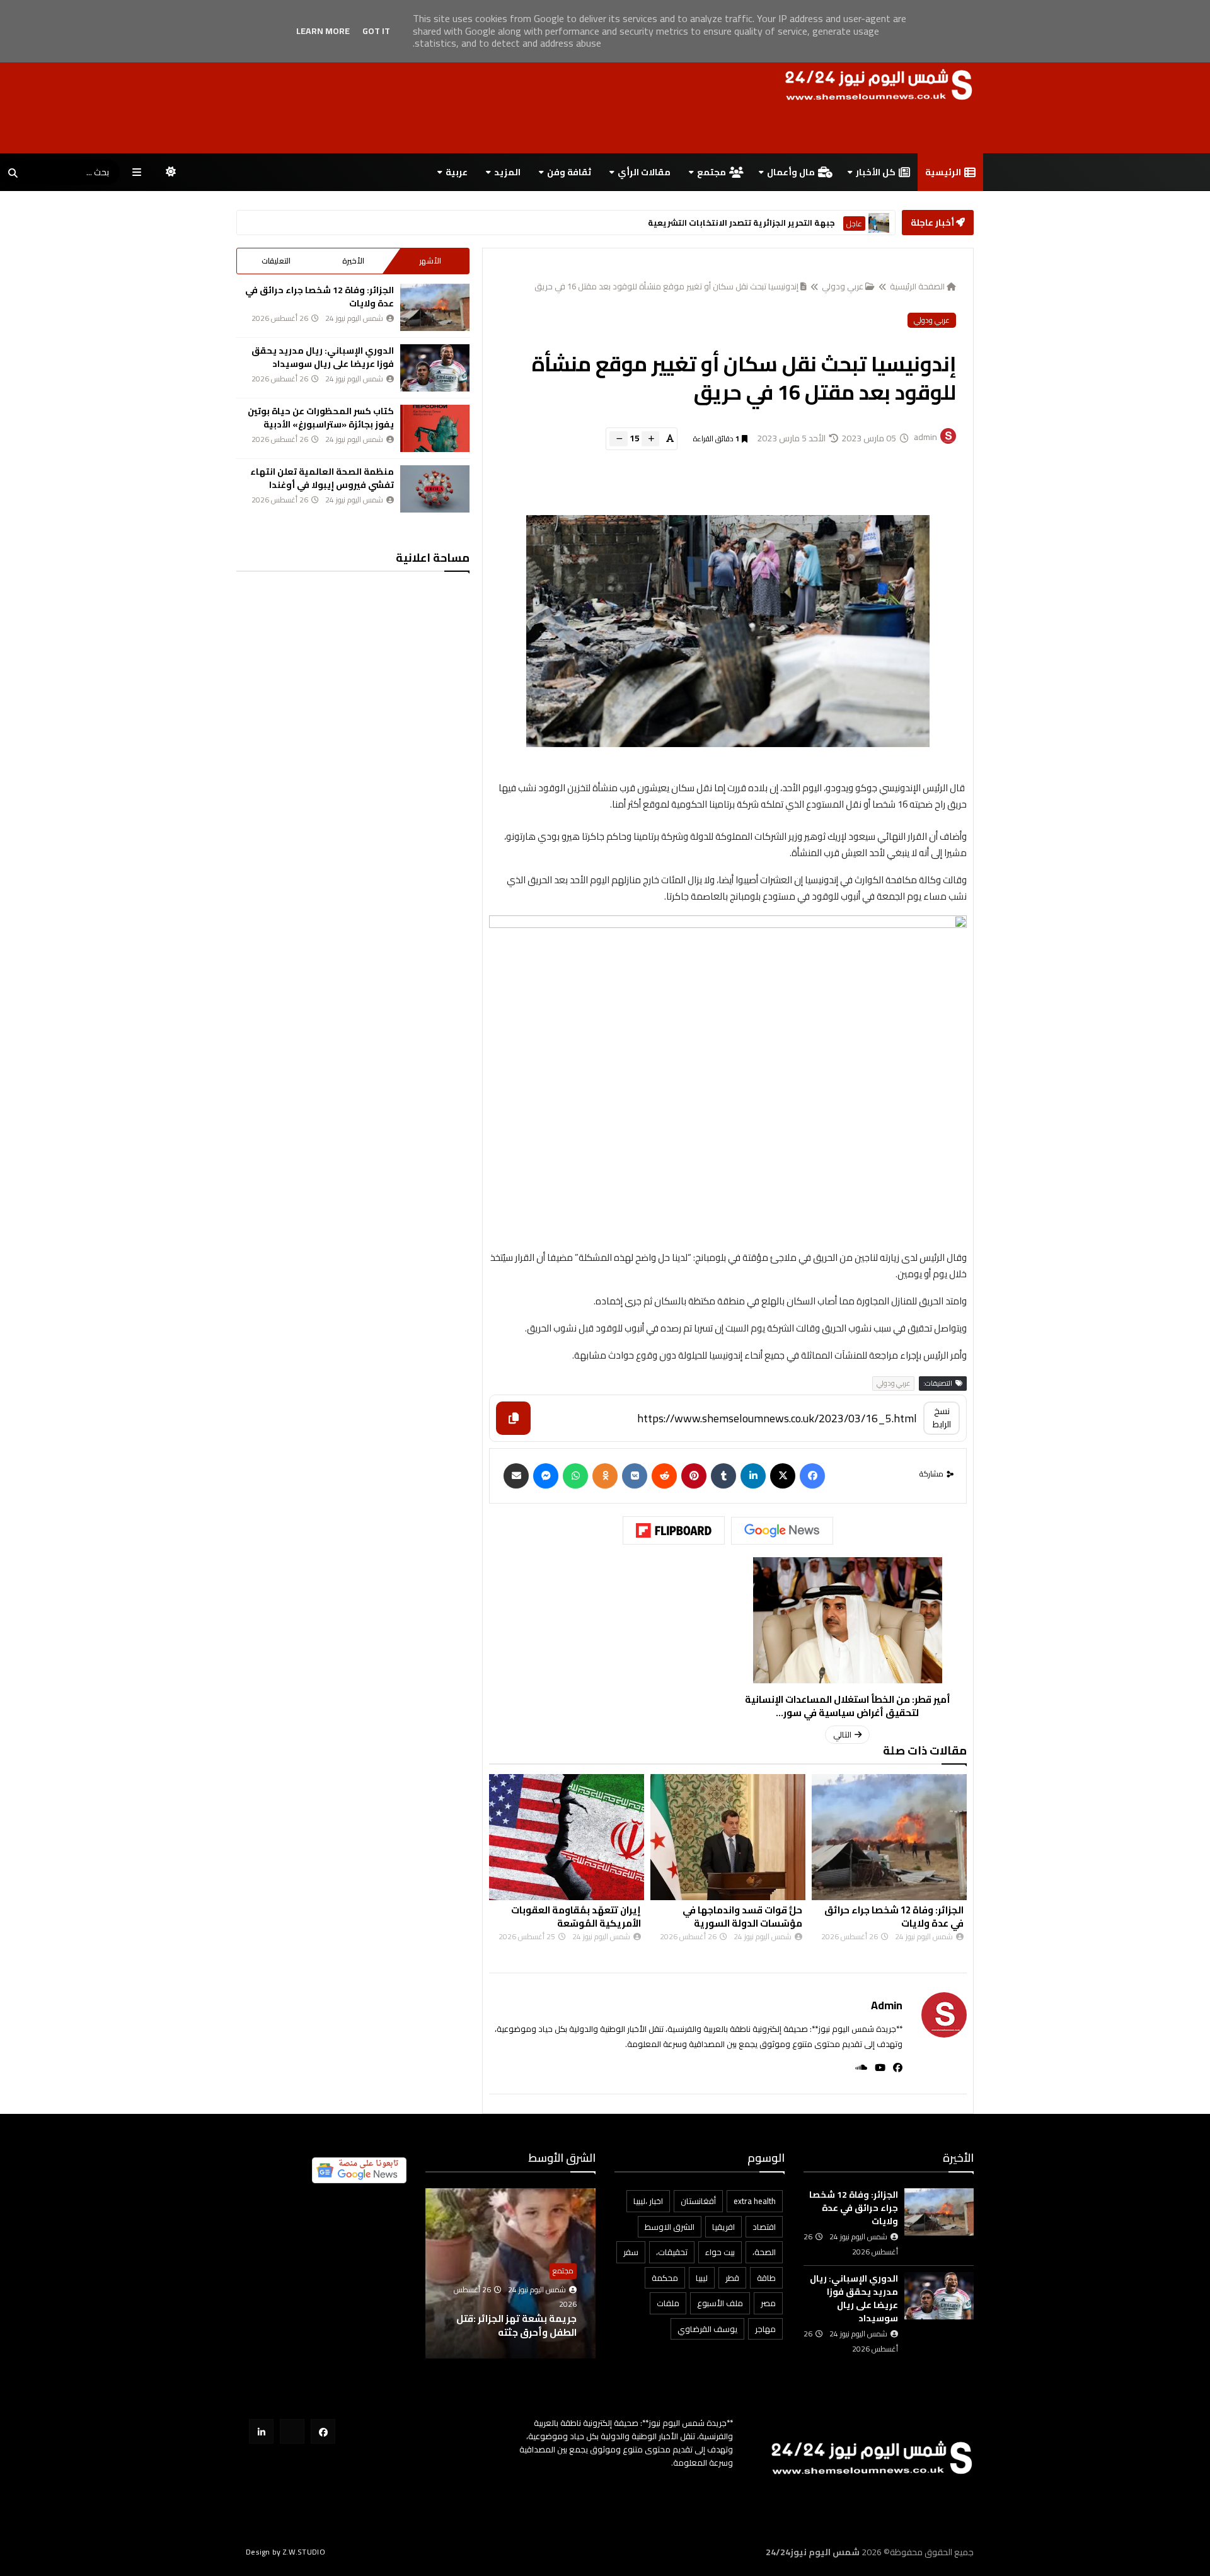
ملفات (668, 2303)
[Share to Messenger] (546, 1476)
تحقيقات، (672, 2252)
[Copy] (513, 1418)
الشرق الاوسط (670, 2227)
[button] (588, 2274)
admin (887, 2005)
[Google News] (782, 1531)
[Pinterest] (694, 1476)
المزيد (507, 172)
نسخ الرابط (942, 1418)
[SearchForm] (13, 173)
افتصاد (764, 2227)
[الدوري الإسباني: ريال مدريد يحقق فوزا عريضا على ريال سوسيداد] (435, 368)
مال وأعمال (791, 172)
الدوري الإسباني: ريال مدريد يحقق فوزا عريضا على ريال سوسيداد (323, 357)
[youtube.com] (292, 2431)
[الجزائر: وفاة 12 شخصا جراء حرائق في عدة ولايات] (889, 1837)
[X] (783, 1476)
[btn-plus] (650, 439)
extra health (755, 2201)
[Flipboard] (674, 1531)
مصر (768, 2303)
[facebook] (894, 2068)
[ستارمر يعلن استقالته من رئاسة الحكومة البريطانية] (879, 223)
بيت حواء (720, 2252)
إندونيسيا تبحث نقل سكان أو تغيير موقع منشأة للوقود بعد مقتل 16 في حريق (666, 286)
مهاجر (765, 2329)
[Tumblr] (723, 1476)
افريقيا (723, 2227)
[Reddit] (664, 1476)
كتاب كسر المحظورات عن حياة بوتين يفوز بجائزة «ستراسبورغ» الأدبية (321, 418)
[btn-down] (619, 439)
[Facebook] (812, 1476)
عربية (457, 172)
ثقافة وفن (569, 172)
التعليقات (276, 261)
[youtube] (876, 2068)
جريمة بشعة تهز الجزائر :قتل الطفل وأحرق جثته (516, 2325)
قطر (732, 2278)
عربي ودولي (843, 286)
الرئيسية (943, 172)
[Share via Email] (516, 1476)
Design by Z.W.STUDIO (285, 2552)
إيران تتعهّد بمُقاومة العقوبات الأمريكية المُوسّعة (576, 1917)
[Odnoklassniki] (605, 1476)
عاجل (854, 223)
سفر (631, 2252)
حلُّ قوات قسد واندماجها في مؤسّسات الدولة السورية (742, 1917)
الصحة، (764, 2252)
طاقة (766, 2278)
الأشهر (430, 261)
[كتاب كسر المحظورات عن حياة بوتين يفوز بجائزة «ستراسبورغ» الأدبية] (435, 428)
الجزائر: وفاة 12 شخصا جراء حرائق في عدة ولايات (894, 1917)
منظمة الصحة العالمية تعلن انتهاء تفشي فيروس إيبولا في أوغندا (322, 478)
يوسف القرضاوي (707, 2329)
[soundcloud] (857, 2068)
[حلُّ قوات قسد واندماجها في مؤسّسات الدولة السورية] (728, 1837)
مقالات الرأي (644, 172)
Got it (376, 31)
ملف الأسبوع (720, 2303)
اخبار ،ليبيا (648, 2201)
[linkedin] (753, 1476)
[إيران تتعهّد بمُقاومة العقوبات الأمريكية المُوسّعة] (567, 1837)
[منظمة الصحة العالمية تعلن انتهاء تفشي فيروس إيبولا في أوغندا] (435, 489)
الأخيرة (353, 261)
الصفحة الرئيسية (917, 286)
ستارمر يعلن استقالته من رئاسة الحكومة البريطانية (735, 223)
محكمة (665, 2278)
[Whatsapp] (575, 1476)
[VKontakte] (635, 1476)
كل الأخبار (876, 172)
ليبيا (702, 2278)
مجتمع (712, 172)
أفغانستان (698, 2201)
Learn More (323, 31)
